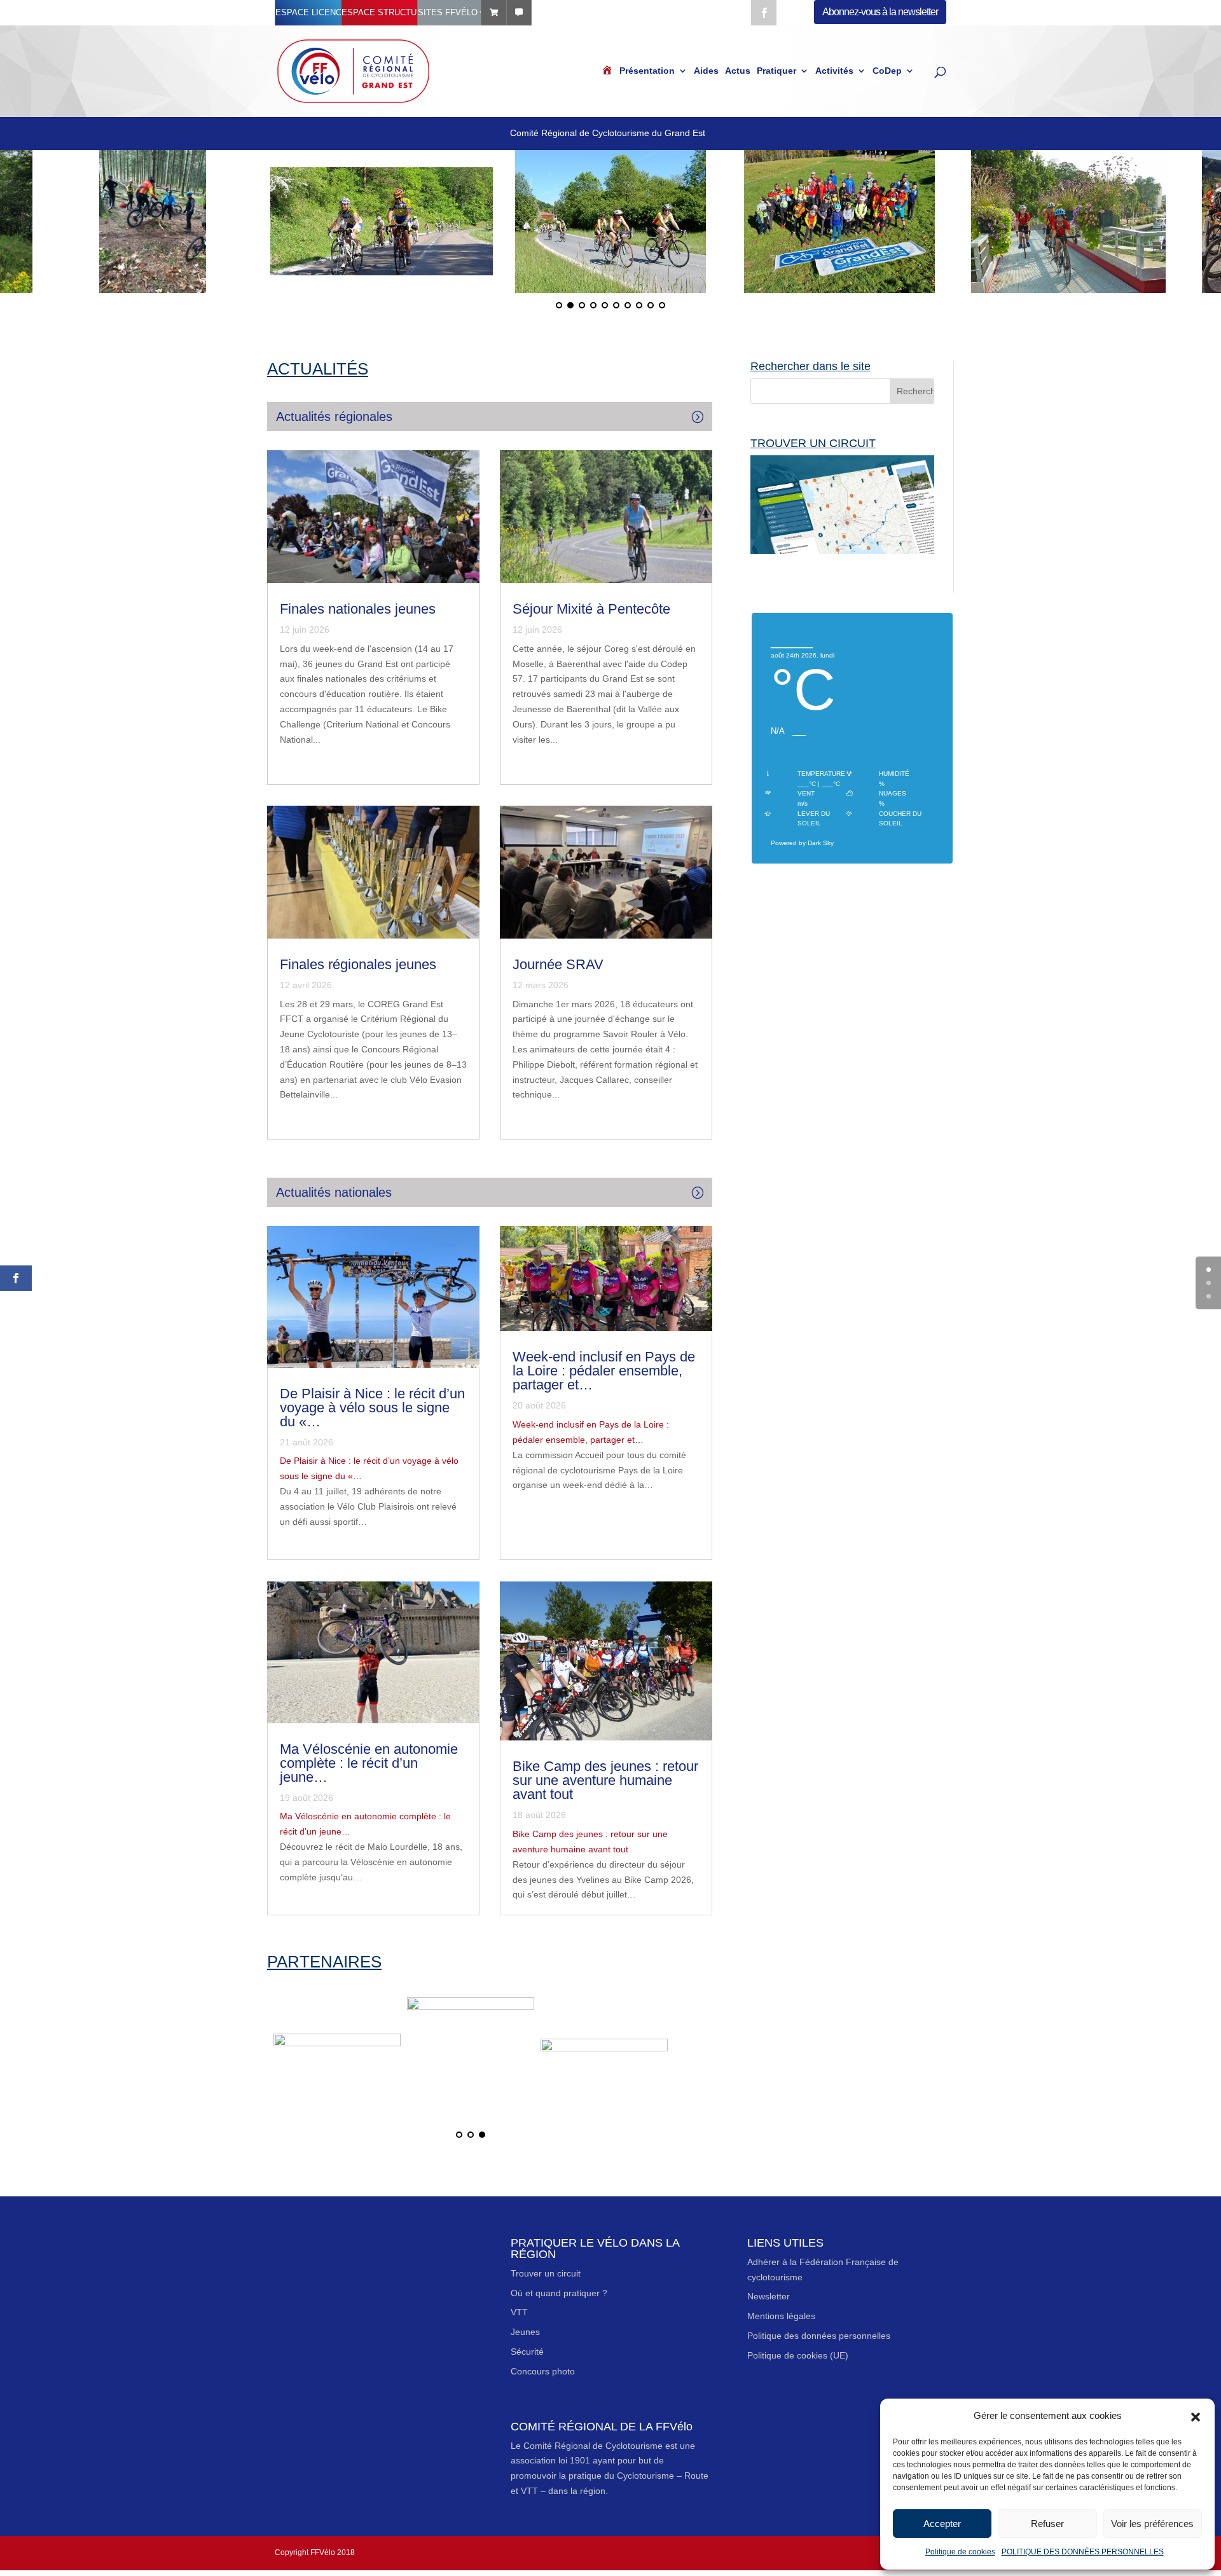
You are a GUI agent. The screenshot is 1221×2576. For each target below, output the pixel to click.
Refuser (1047, 2524)
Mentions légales (781, 2316)
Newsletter (769, 2296)
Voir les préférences (1152, 2524)
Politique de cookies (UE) (798, 2355)
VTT (519, 2312)
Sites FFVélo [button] (448, 12)
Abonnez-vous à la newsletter (880, 12)
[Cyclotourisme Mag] (471, 2059)
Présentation (647, 71)
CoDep (887, 71)
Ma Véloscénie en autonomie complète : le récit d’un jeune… (369, 1763)
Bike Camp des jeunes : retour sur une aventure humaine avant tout (605, 1780)
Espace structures (379, 12)
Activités (834, 71)
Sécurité (527, 2352)
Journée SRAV (558, 964)
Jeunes (525, 2332)
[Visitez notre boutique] (493, 13)
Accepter (942, 2524)
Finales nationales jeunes (358, 609)
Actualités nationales (334, 1192)
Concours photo (543, 2371)
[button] (1196, 2416)
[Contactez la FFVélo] (519, 13)
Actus (738, 71)
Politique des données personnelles (819, 2336)
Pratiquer (776, 71)
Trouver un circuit (546, 2273)
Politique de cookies (960, 2552)
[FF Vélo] (337, 2059)
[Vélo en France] (604, 2059)
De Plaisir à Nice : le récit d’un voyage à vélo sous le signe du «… (372, 1408)
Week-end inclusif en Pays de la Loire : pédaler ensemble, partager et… (604, 1371)
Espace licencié (308, 12)
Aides (706, 71)
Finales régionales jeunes (358, 964)
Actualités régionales (334, 417)
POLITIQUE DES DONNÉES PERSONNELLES (1083, 2552)
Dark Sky (821, 843)
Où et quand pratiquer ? (559, 2293)
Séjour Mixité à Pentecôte (591, 609)
